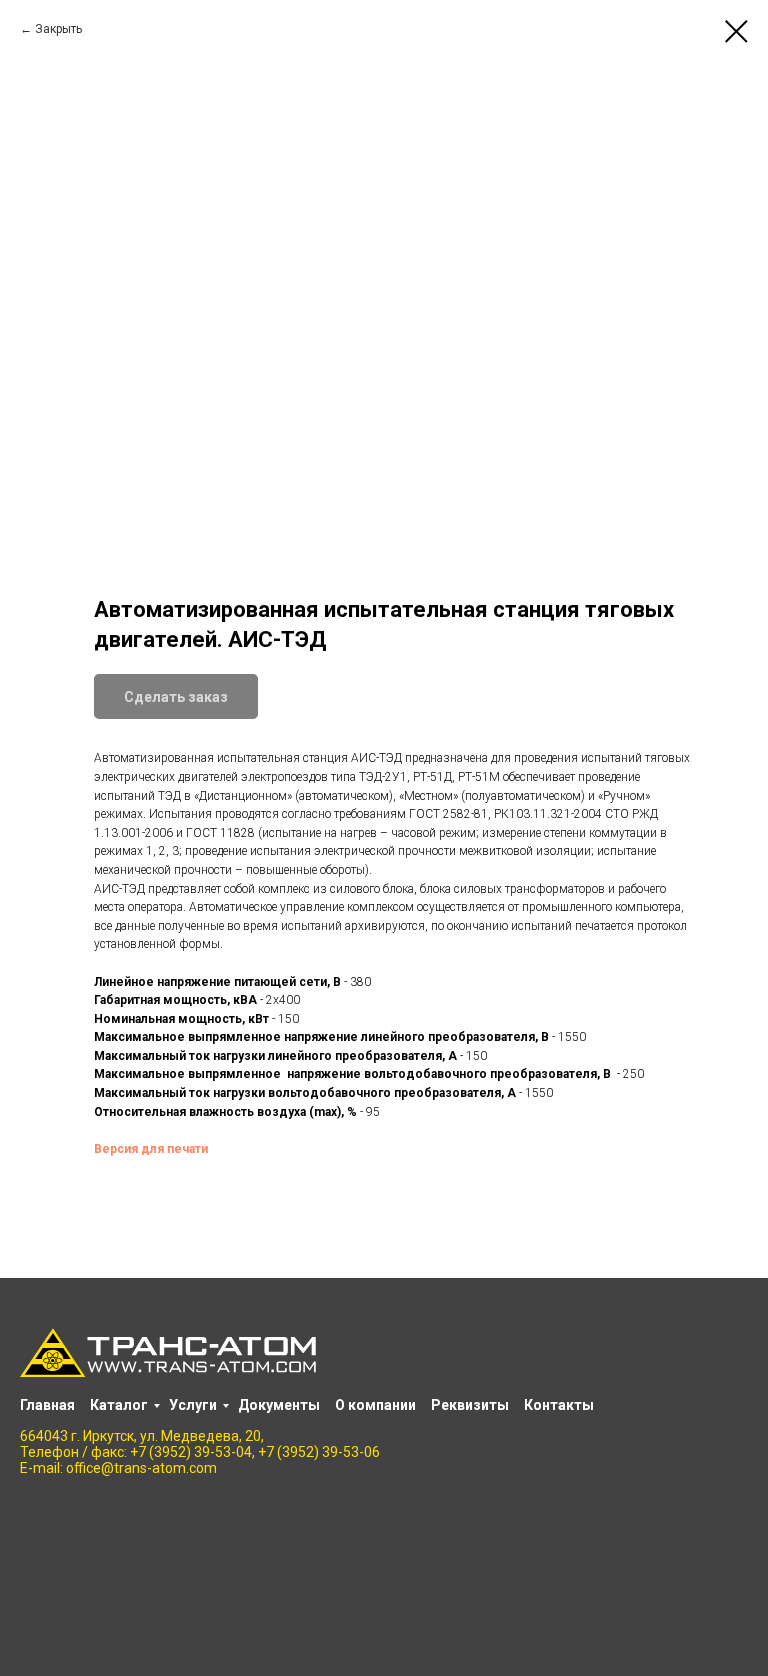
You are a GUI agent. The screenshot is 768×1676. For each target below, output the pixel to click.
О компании (375, 1405)
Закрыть (58, 29)
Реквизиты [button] (470, 1405)
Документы (279, 1405)
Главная (47, 1405)
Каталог (119, 1405)
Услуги (193, 1405)
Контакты (559, 1405)
